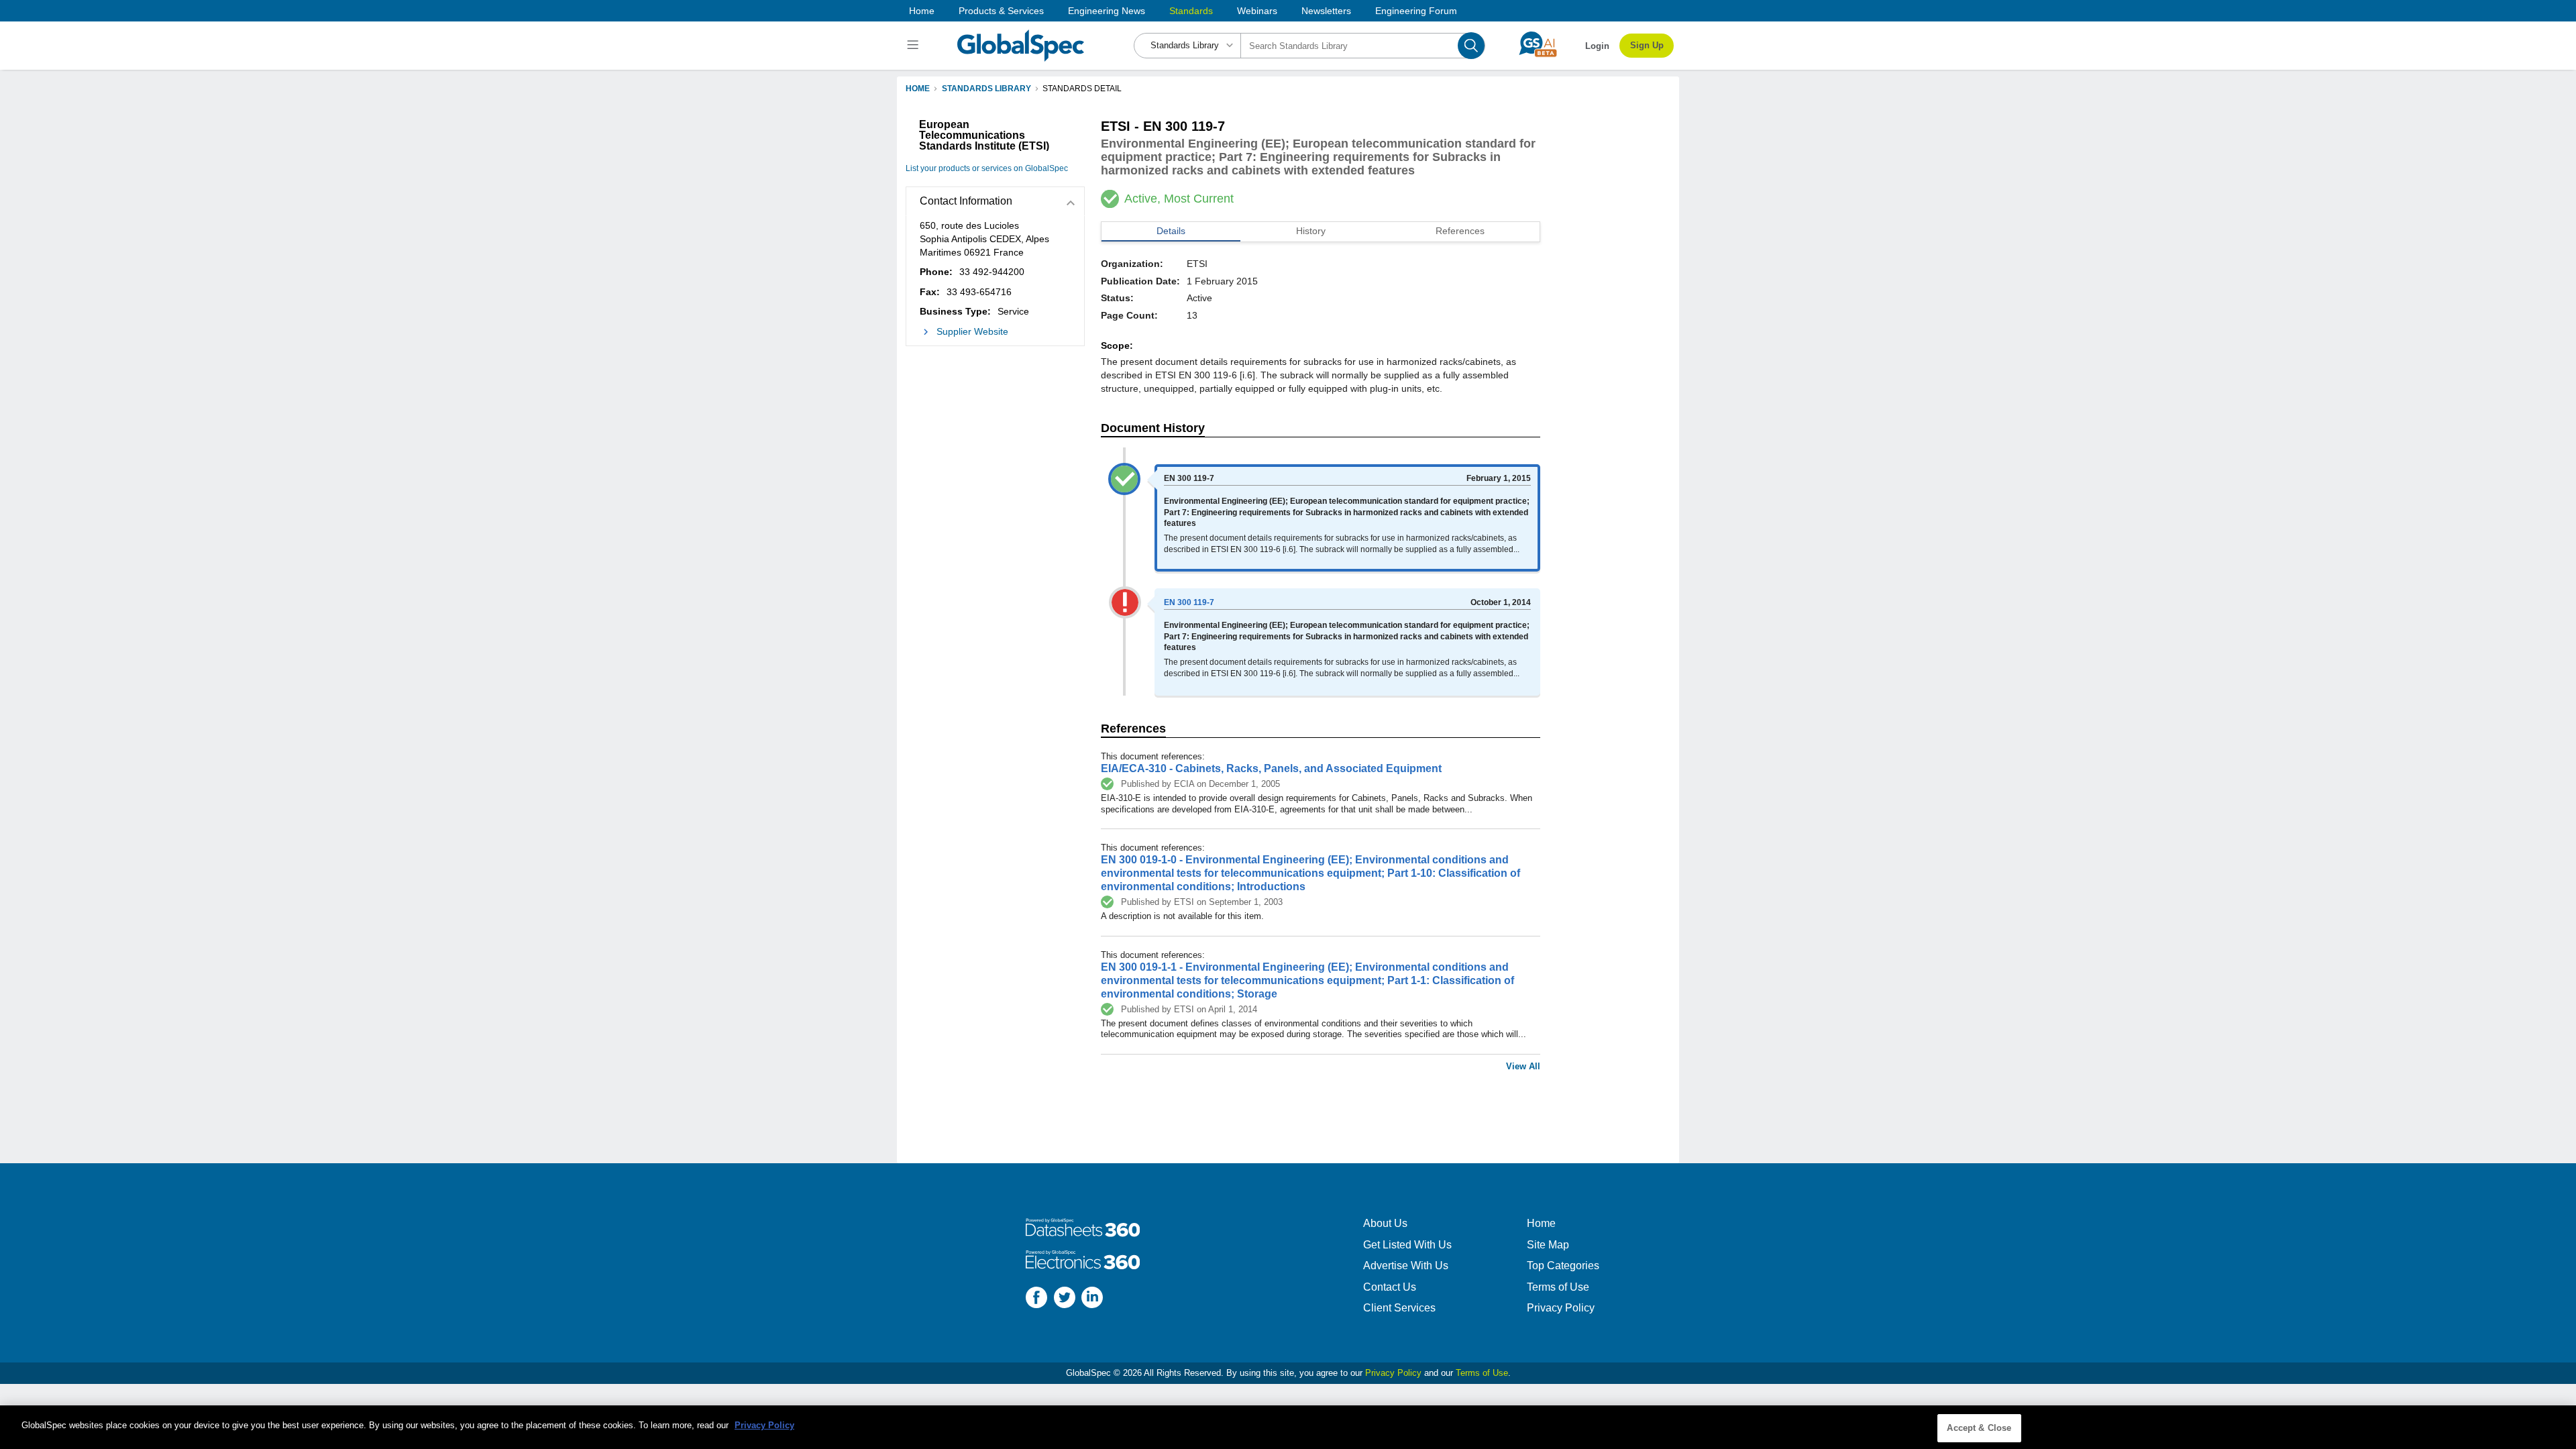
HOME (918, 89)
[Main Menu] (915, 46)
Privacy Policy (1561, 1308)
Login (1597, 46)
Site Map (1548, 1245)
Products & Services (1001, 11)
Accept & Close (1979, 1428)
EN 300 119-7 (1189, 602)
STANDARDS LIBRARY (986, 89)
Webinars (1257, 11)
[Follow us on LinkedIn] (1092, 1299)
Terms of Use (1558, 1287)
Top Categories (1563, 1266)
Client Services (1399, 1308)
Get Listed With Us (1407, 1245)
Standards (1191, 11)
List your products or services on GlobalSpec (987, 168)
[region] (1288, 1427)
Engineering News (1107, 11)
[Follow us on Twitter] (1065, 1299)
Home (922, 11)
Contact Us (1390, 1287)
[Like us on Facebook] (1036, 1299)
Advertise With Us (1406, 1266)
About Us (1385, 1223)
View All (1523, 1066)
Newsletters (1326, 11)
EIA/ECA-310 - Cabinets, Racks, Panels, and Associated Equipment (1271, 768)
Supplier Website (972, 331)
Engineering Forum (1416, 11)
